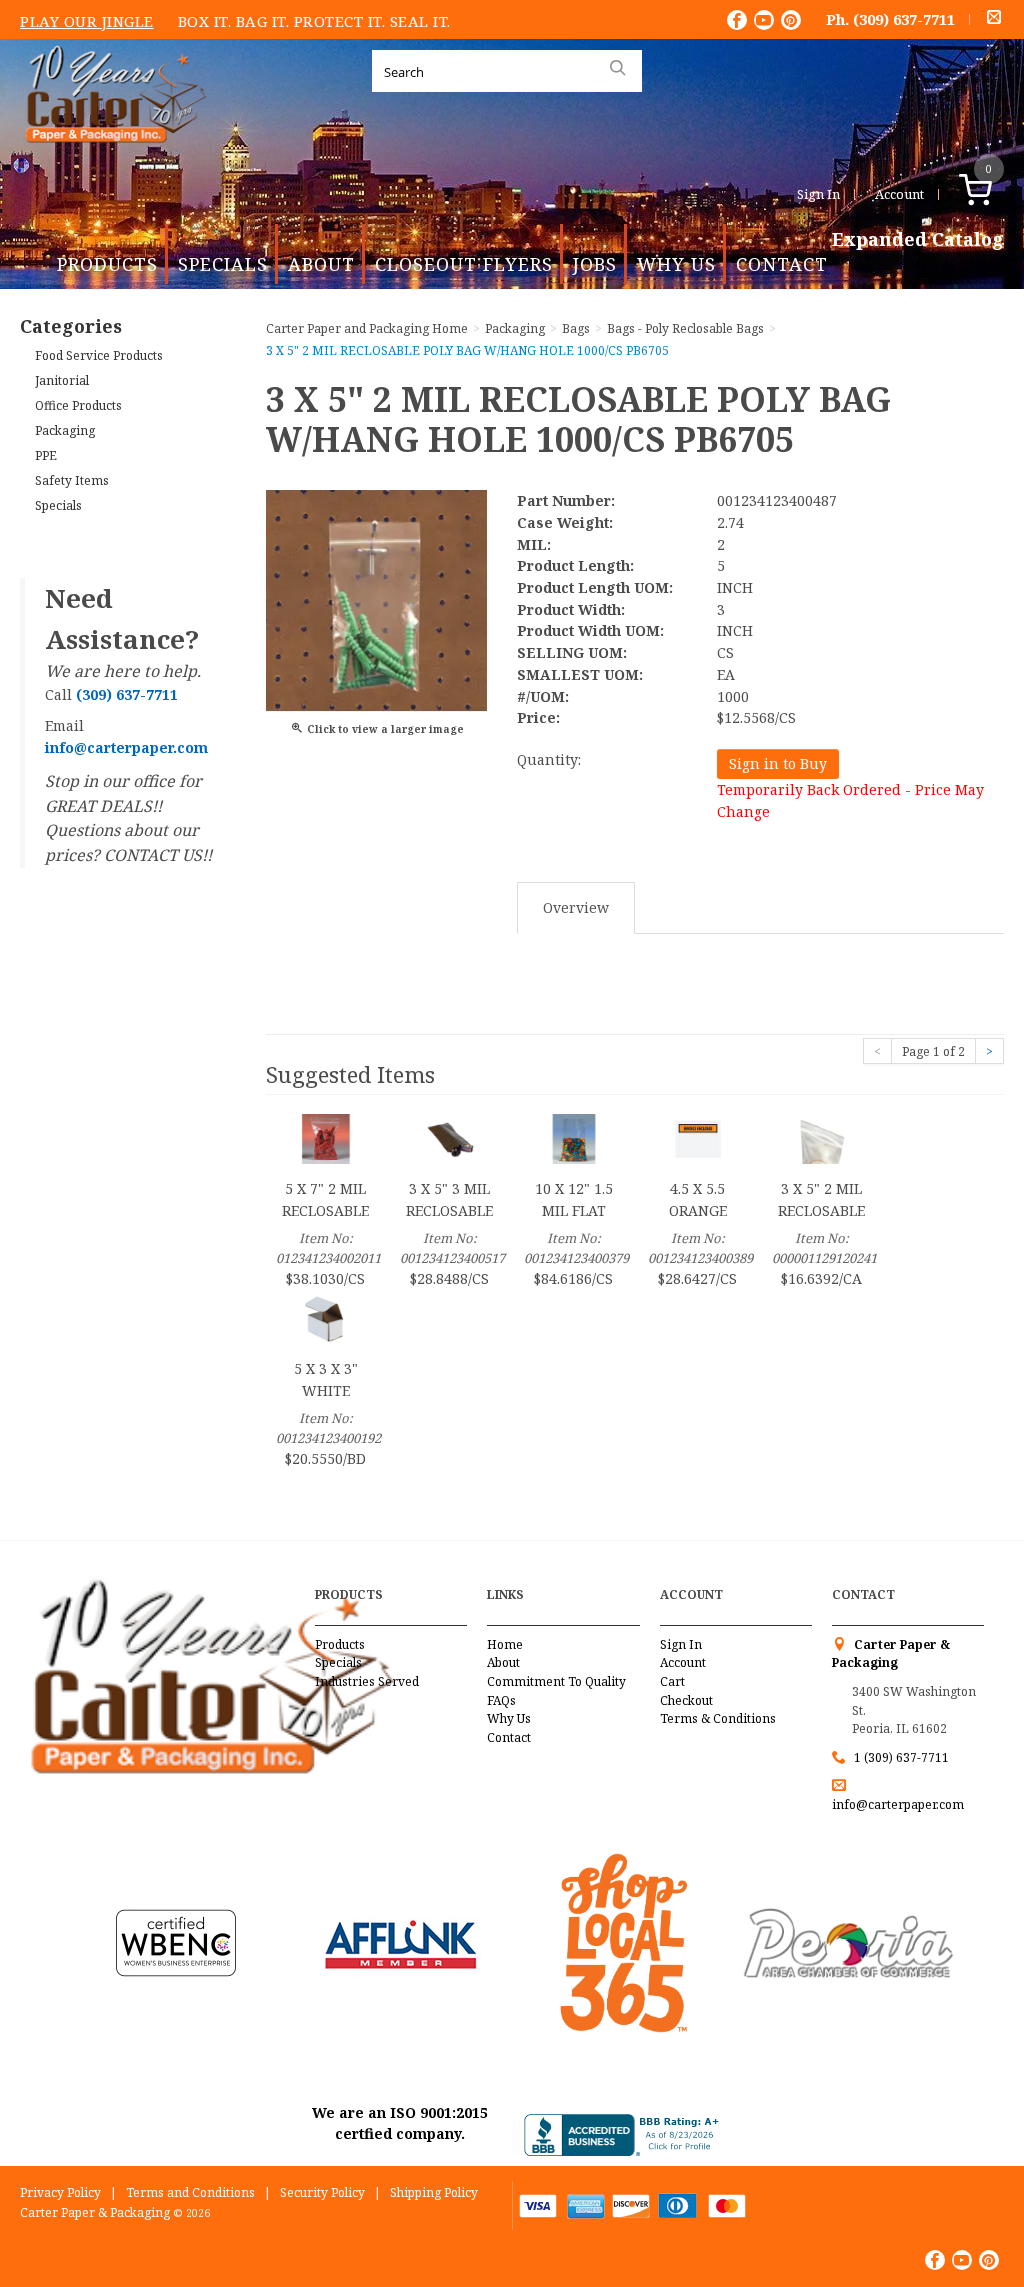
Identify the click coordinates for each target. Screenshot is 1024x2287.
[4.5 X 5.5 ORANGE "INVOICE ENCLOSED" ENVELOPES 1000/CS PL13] (698, 1137)
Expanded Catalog (918, 240)
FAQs (501, 1700)
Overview (576, 907)
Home (505, 1644)
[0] (996, 194)
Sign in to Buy (778, 763)
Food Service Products (99, 355)
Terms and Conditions (190, 2192)
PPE (46, 455)
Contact (782, 264)
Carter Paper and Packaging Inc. (111, 158)
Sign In (818, 194)
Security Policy (322, 2192)
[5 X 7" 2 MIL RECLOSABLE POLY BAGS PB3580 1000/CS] (326, 1137)
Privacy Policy (60, 2192)
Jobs (595, 264)
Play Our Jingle (87, 21)
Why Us (676, 264)
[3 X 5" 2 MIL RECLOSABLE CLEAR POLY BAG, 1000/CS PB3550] (822, 1137)
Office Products (78, 405)
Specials (223, 264)
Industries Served (367, 1681)
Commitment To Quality (556, 1681)
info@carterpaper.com (898, 1804)
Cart (672, 1681)
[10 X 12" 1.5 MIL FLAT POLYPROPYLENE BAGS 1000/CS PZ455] (574, 1137)
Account (899, 194)
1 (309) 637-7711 (901, 1757)
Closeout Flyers (464, 264)
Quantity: (549, 759)
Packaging (65, 430)
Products (107, 264)
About (321, 264)
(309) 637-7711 (904, 19)
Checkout (686, 1700)
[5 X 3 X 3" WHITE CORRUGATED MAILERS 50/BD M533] (326, 1317)
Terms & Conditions (718, 1718)
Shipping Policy (434, 2192)
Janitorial (62, 380)
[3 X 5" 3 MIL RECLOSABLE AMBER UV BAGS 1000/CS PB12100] (450, 1137)
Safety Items (72, 480)
